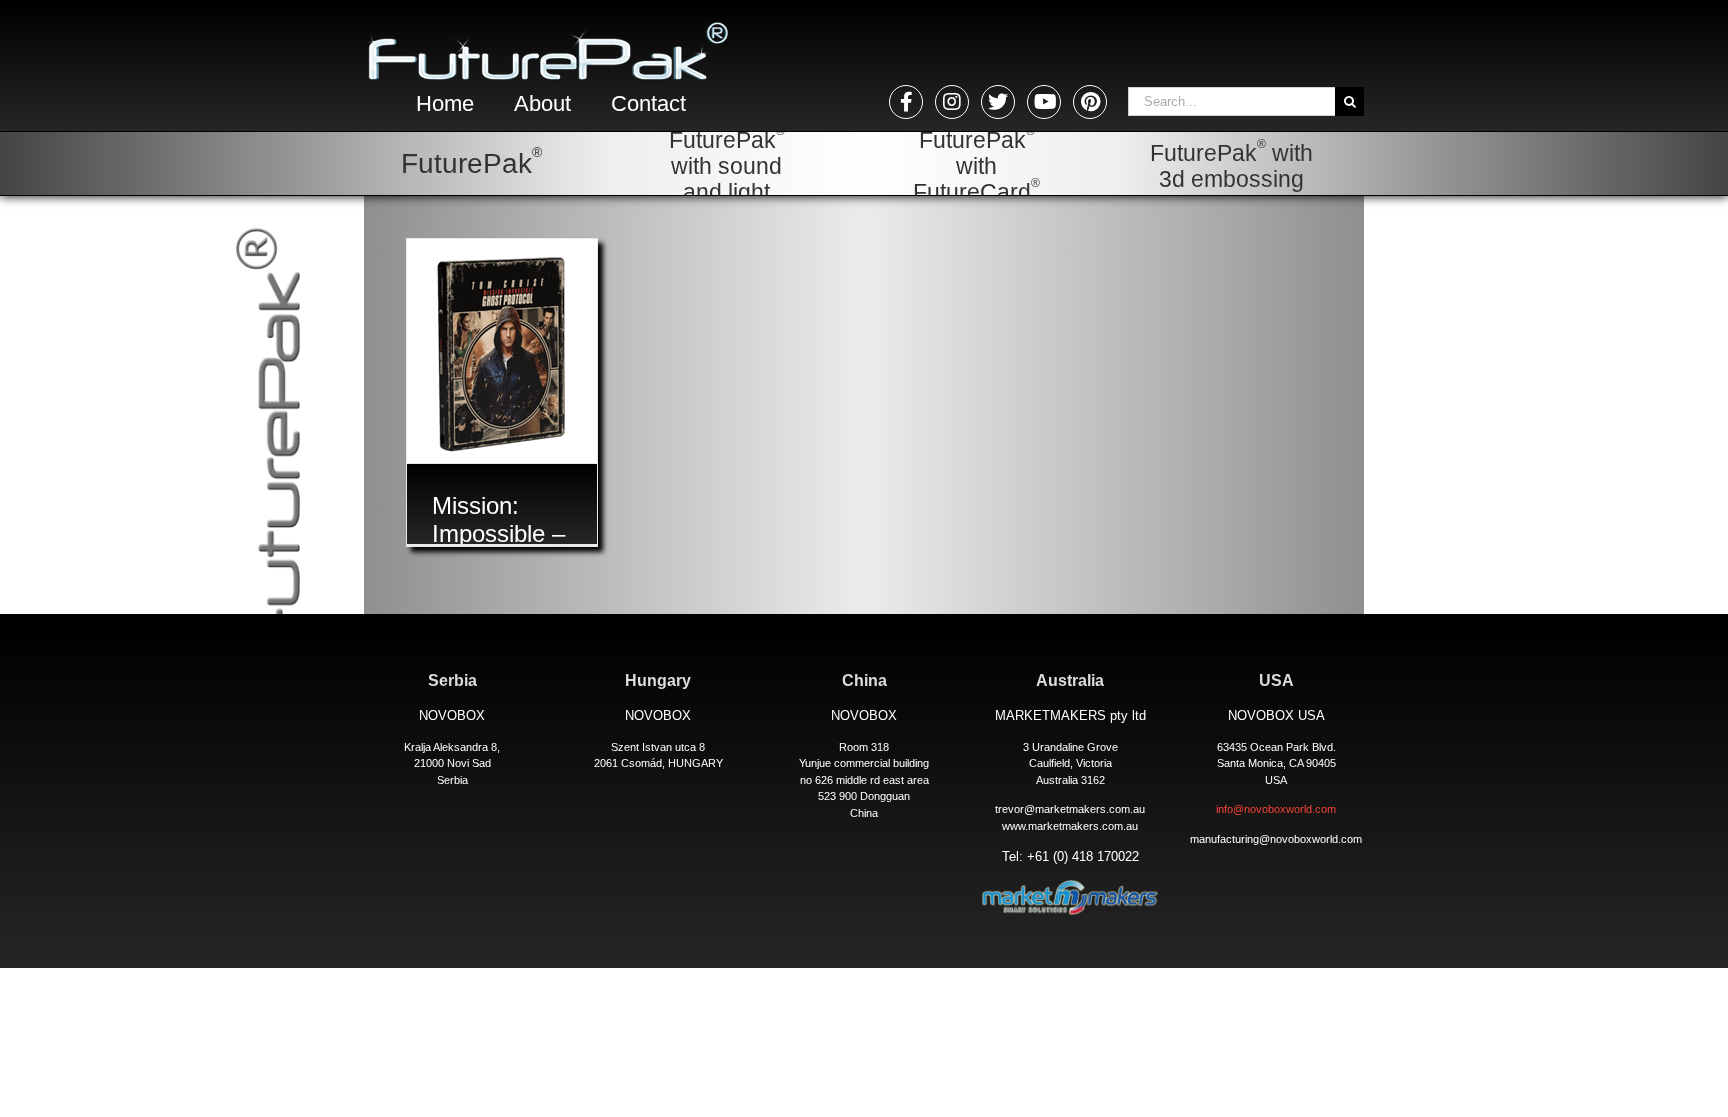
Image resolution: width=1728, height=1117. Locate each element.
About (542, 103)
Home (445, 103)
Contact (648, 103)
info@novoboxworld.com (1276, 809)
